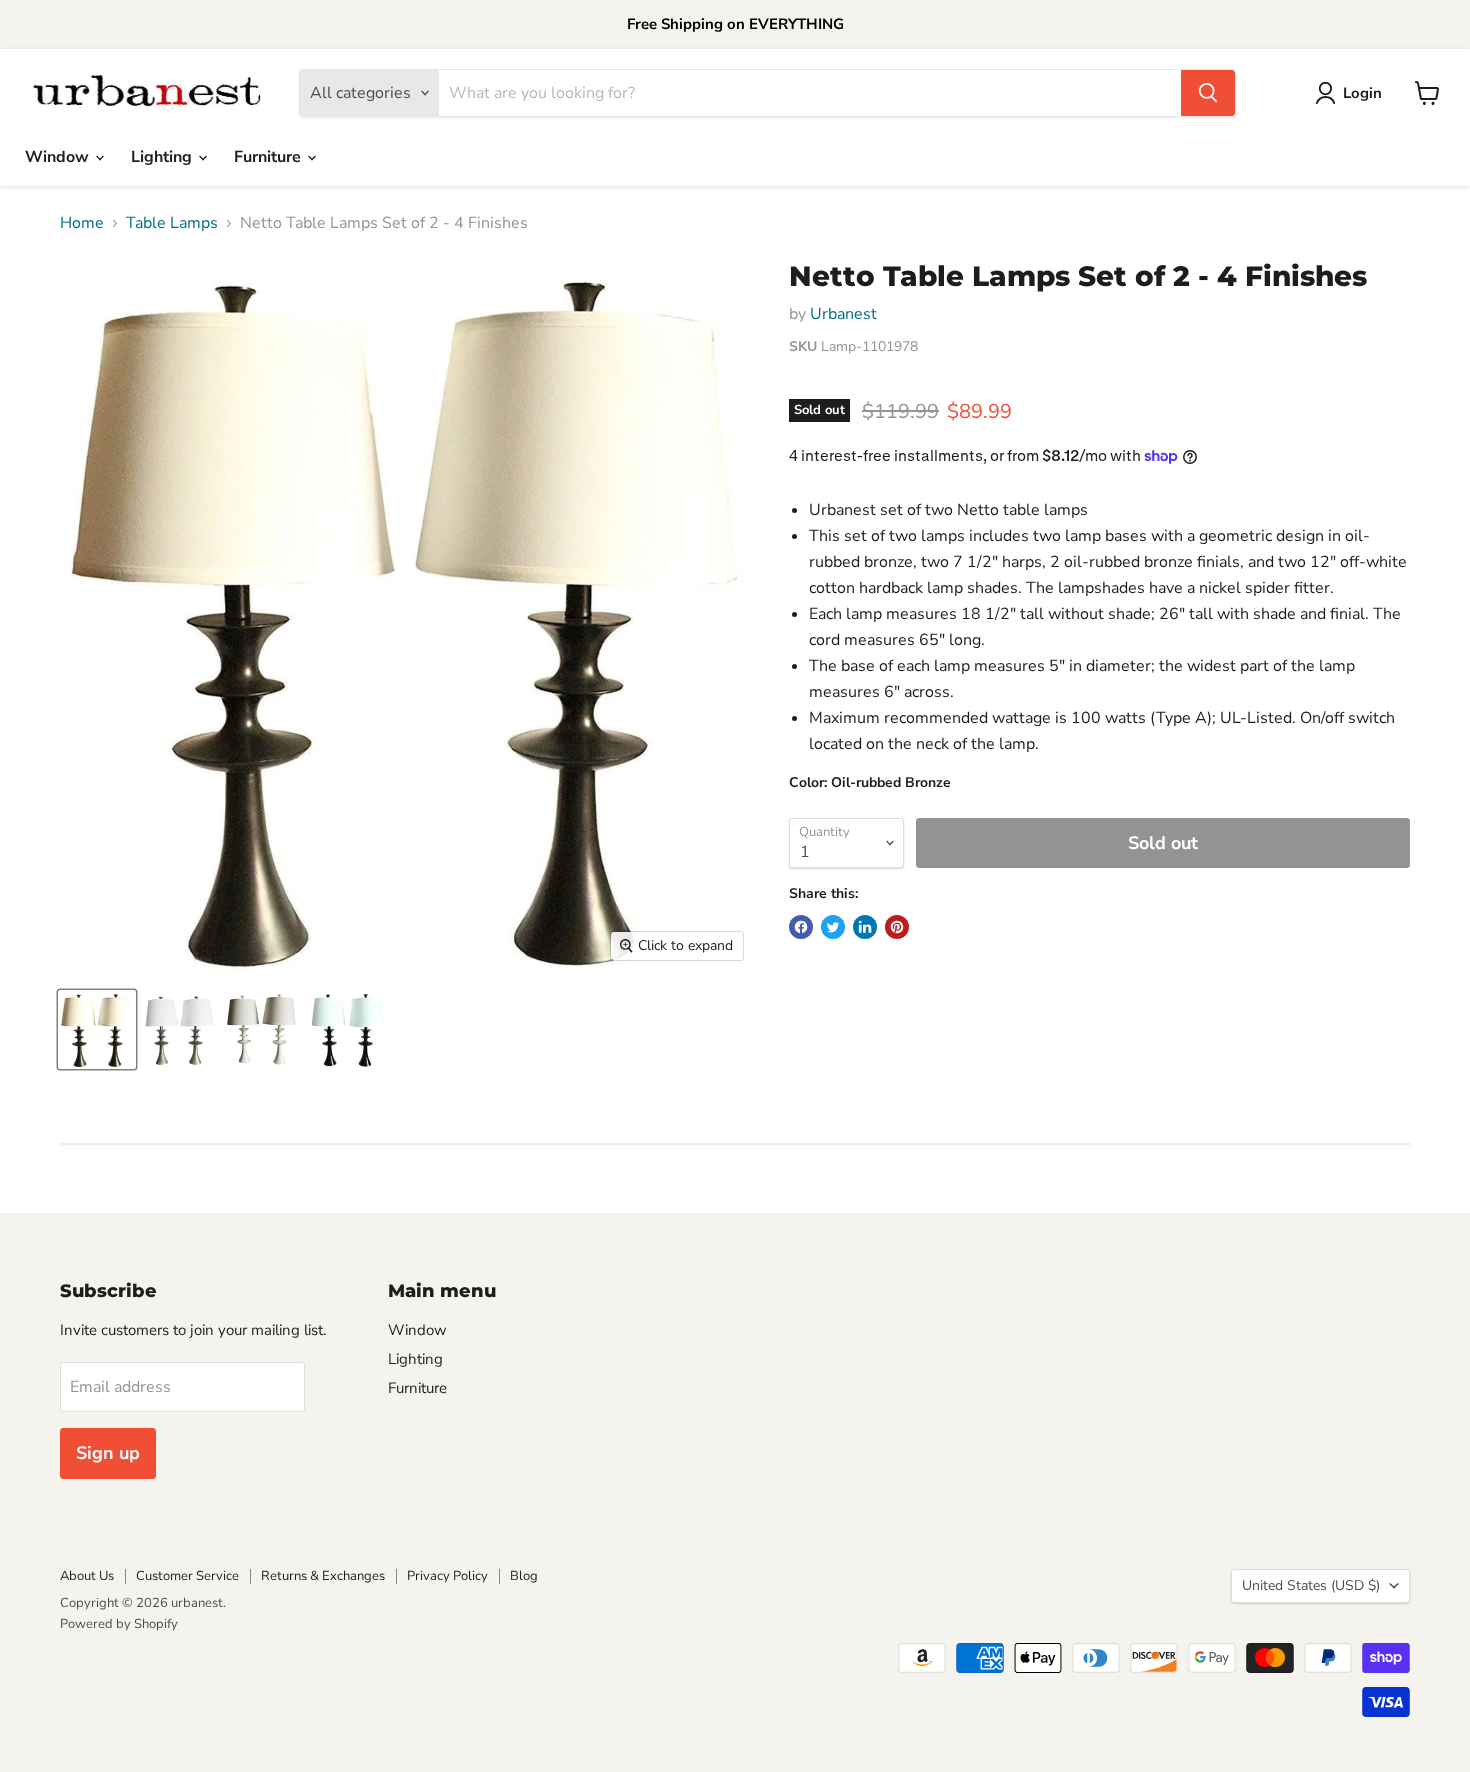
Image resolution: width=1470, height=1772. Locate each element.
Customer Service (187, 1576)
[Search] (1208, 93)
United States (1311, 1585)
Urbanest (843, 314)
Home (82, 223)
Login (1362, 93)
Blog (524, 1576)
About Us (87, 1576)
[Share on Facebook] (801, 927)
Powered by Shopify (119, 1624)
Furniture (269, 157)
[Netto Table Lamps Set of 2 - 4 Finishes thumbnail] (97, 1029)
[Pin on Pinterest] (897, 927)
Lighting (163, 157)
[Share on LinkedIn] (865, 927)
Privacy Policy (447, 1576)
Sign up (108, 1453)
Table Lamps (172, 223)
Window (59, 157)
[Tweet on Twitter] (833, 927)
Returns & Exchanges (323, 1576)
